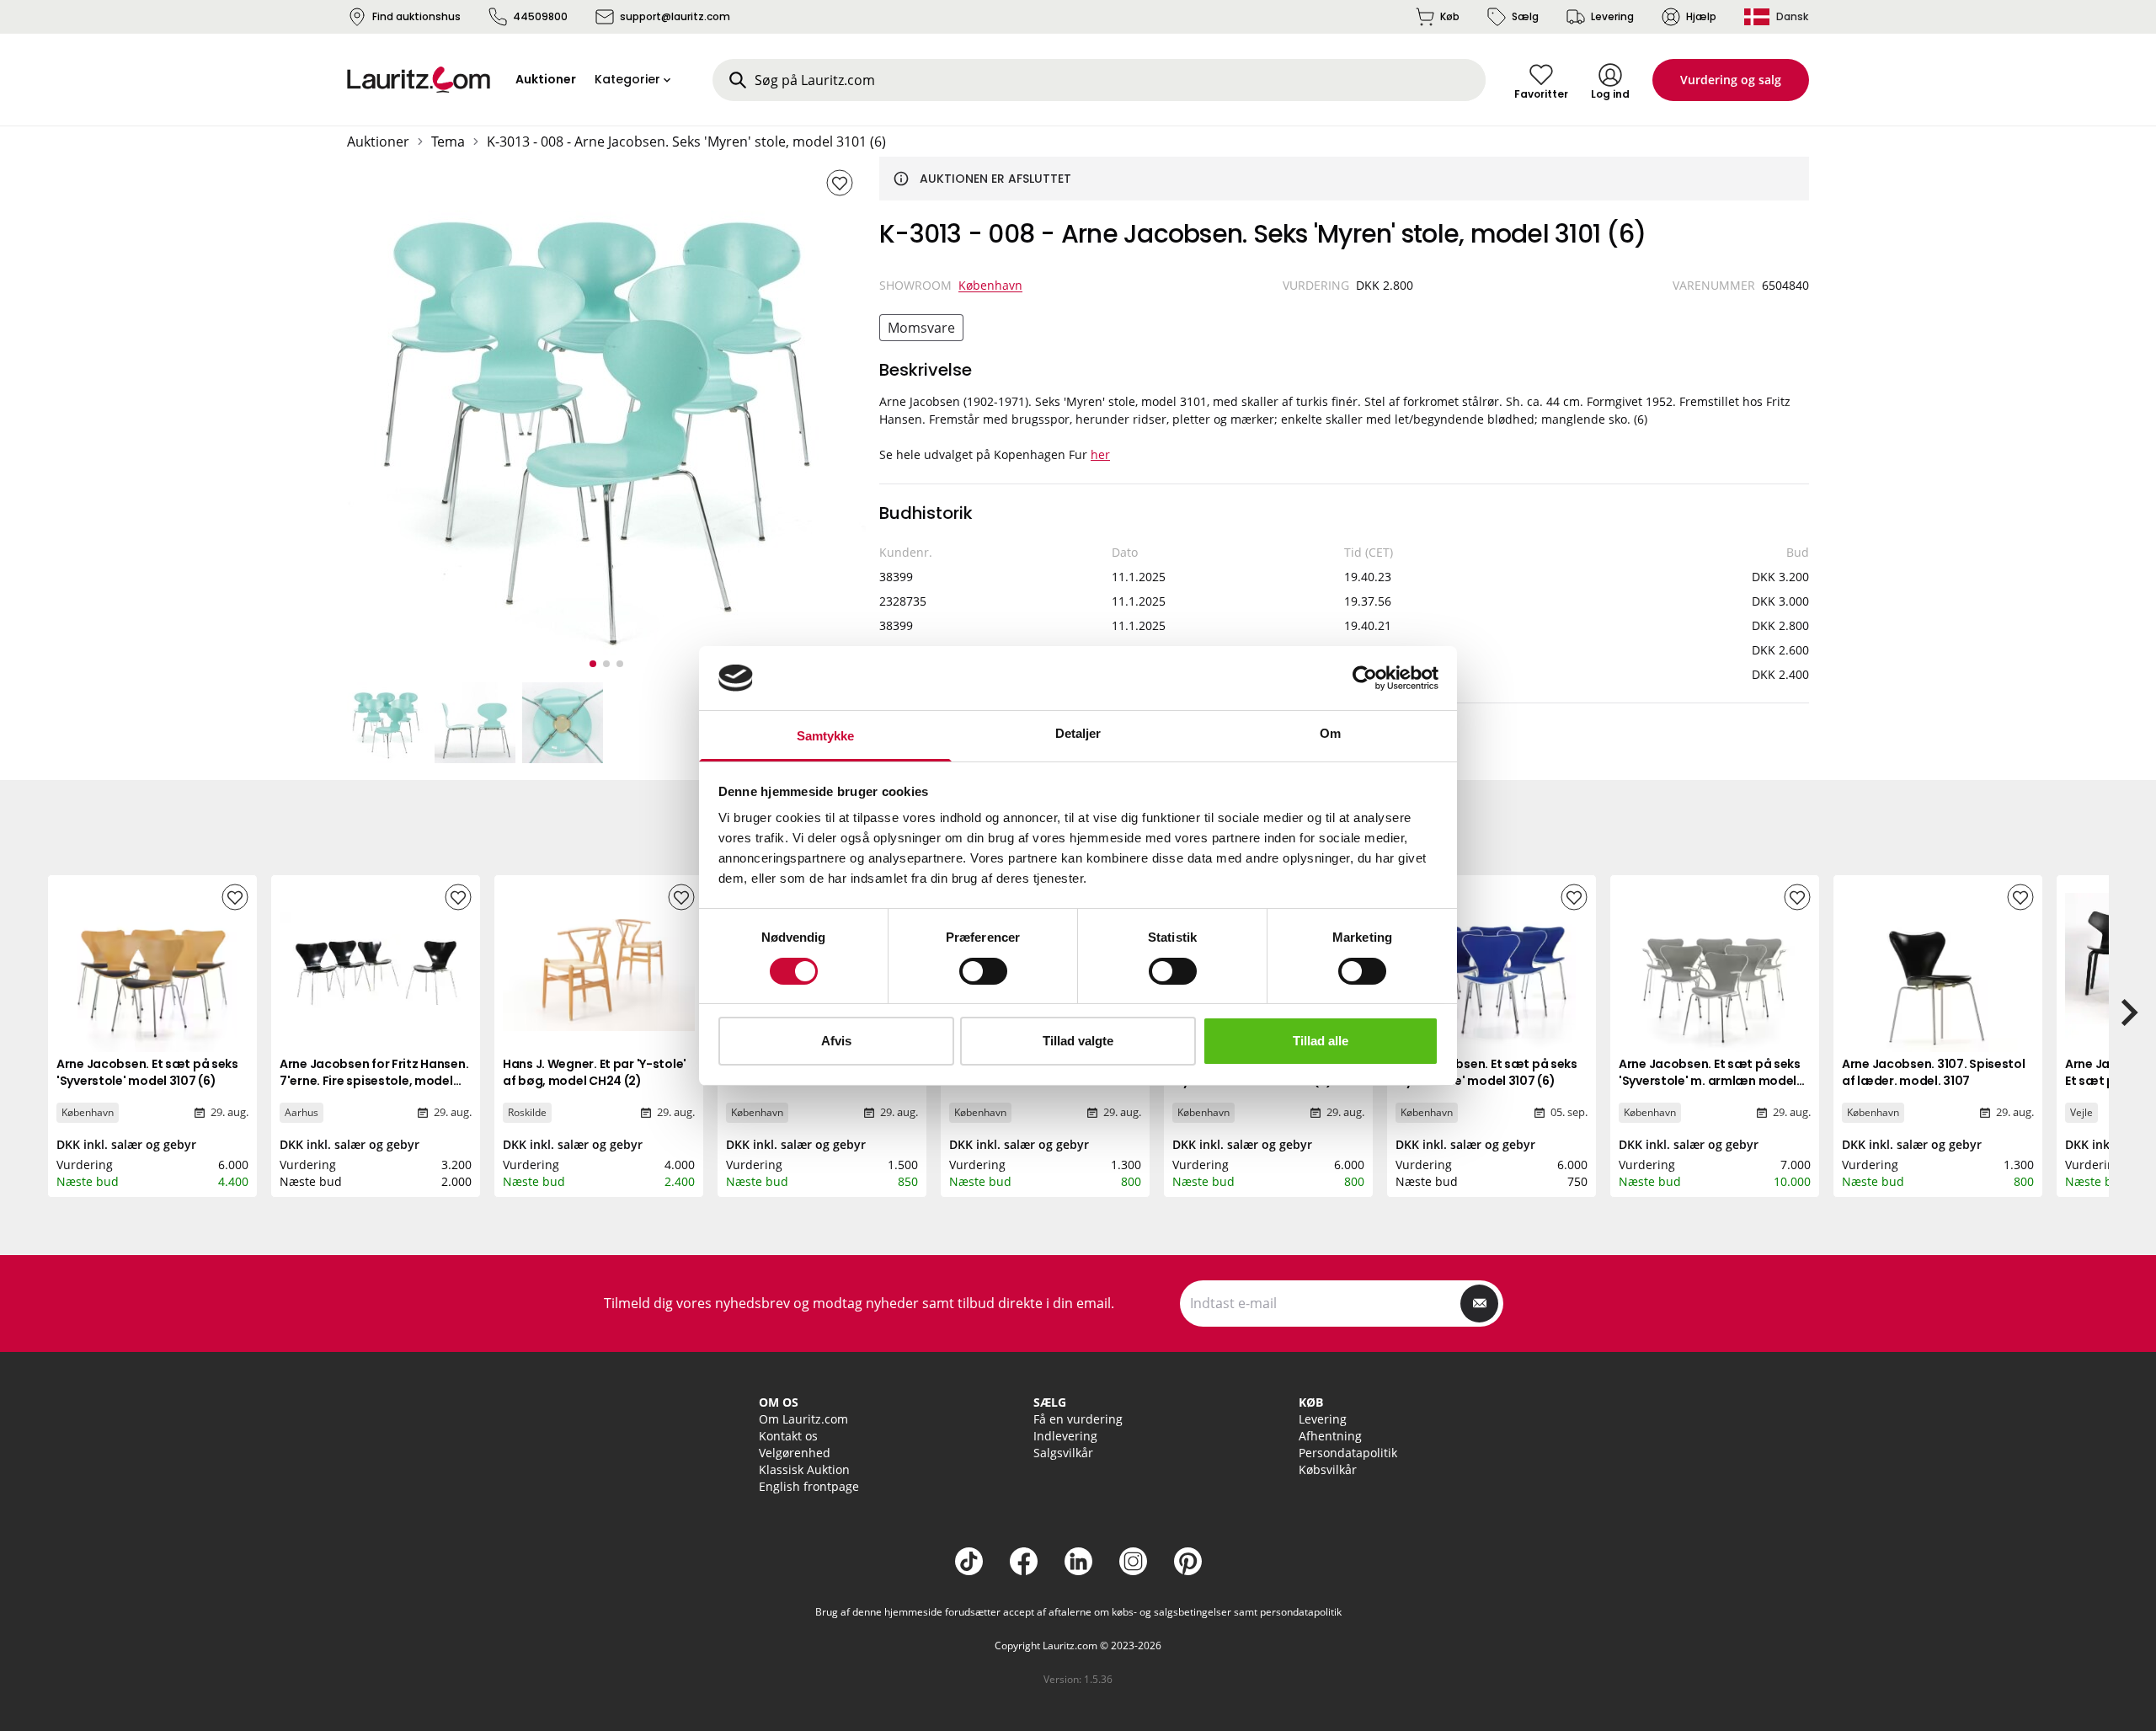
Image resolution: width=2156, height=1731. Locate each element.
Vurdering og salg (1731, 80)
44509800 (540, 16)
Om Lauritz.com (803, 1419)
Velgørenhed (795, 1453)
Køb (1450, 16)
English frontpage (809, 1486)
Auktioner (378, 142)
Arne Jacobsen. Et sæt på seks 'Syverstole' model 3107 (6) (147, 1072)
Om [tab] (1330, 733)
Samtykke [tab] (826, 736)
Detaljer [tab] (1078, 733)
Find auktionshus (416, 16)
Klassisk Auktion (804, 1469)
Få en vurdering (1078, 1419)
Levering (1612, 16)
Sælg (1525, 16)
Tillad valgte (1078, 1041)
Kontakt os (788, 1436)
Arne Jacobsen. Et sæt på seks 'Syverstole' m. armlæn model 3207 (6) (1710, 1081)
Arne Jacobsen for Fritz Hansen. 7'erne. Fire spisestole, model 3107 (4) (374, 1081)
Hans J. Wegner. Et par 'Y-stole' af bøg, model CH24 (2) (595, 1072)
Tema (448, 142)
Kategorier (627, 79)
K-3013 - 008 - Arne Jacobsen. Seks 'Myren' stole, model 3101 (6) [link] (686, 142)
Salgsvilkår (1063, 1453)
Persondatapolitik (1348, 1453)
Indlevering (1065, 1436)
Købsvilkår (1328, 1469)
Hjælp (1701, 16)
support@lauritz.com (675, 16)
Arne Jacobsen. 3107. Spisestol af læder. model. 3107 (1934, 1072)
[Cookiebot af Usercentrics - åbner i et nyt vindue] (1365, 678)
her (1100, 454)
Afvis (836, 1041)
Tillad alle (1321, 1041)
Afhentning (1330, 1436)
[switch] (983, 971)
